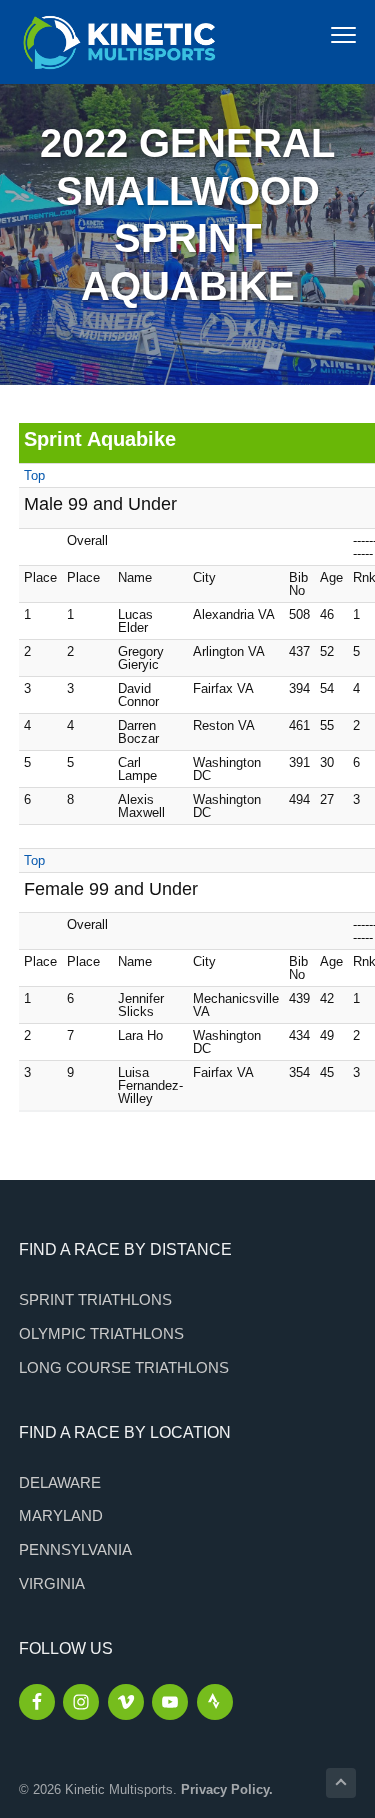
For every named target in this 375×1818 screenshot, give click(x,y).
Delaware (60, 1482)
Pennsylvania (75, 1549)
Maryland (61, 1515)
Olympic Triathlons (101, 1333)
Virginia (52, 1583)
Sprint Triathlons (95, 1299)
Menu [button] (322, 34)
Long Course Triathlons (124, 1367)
